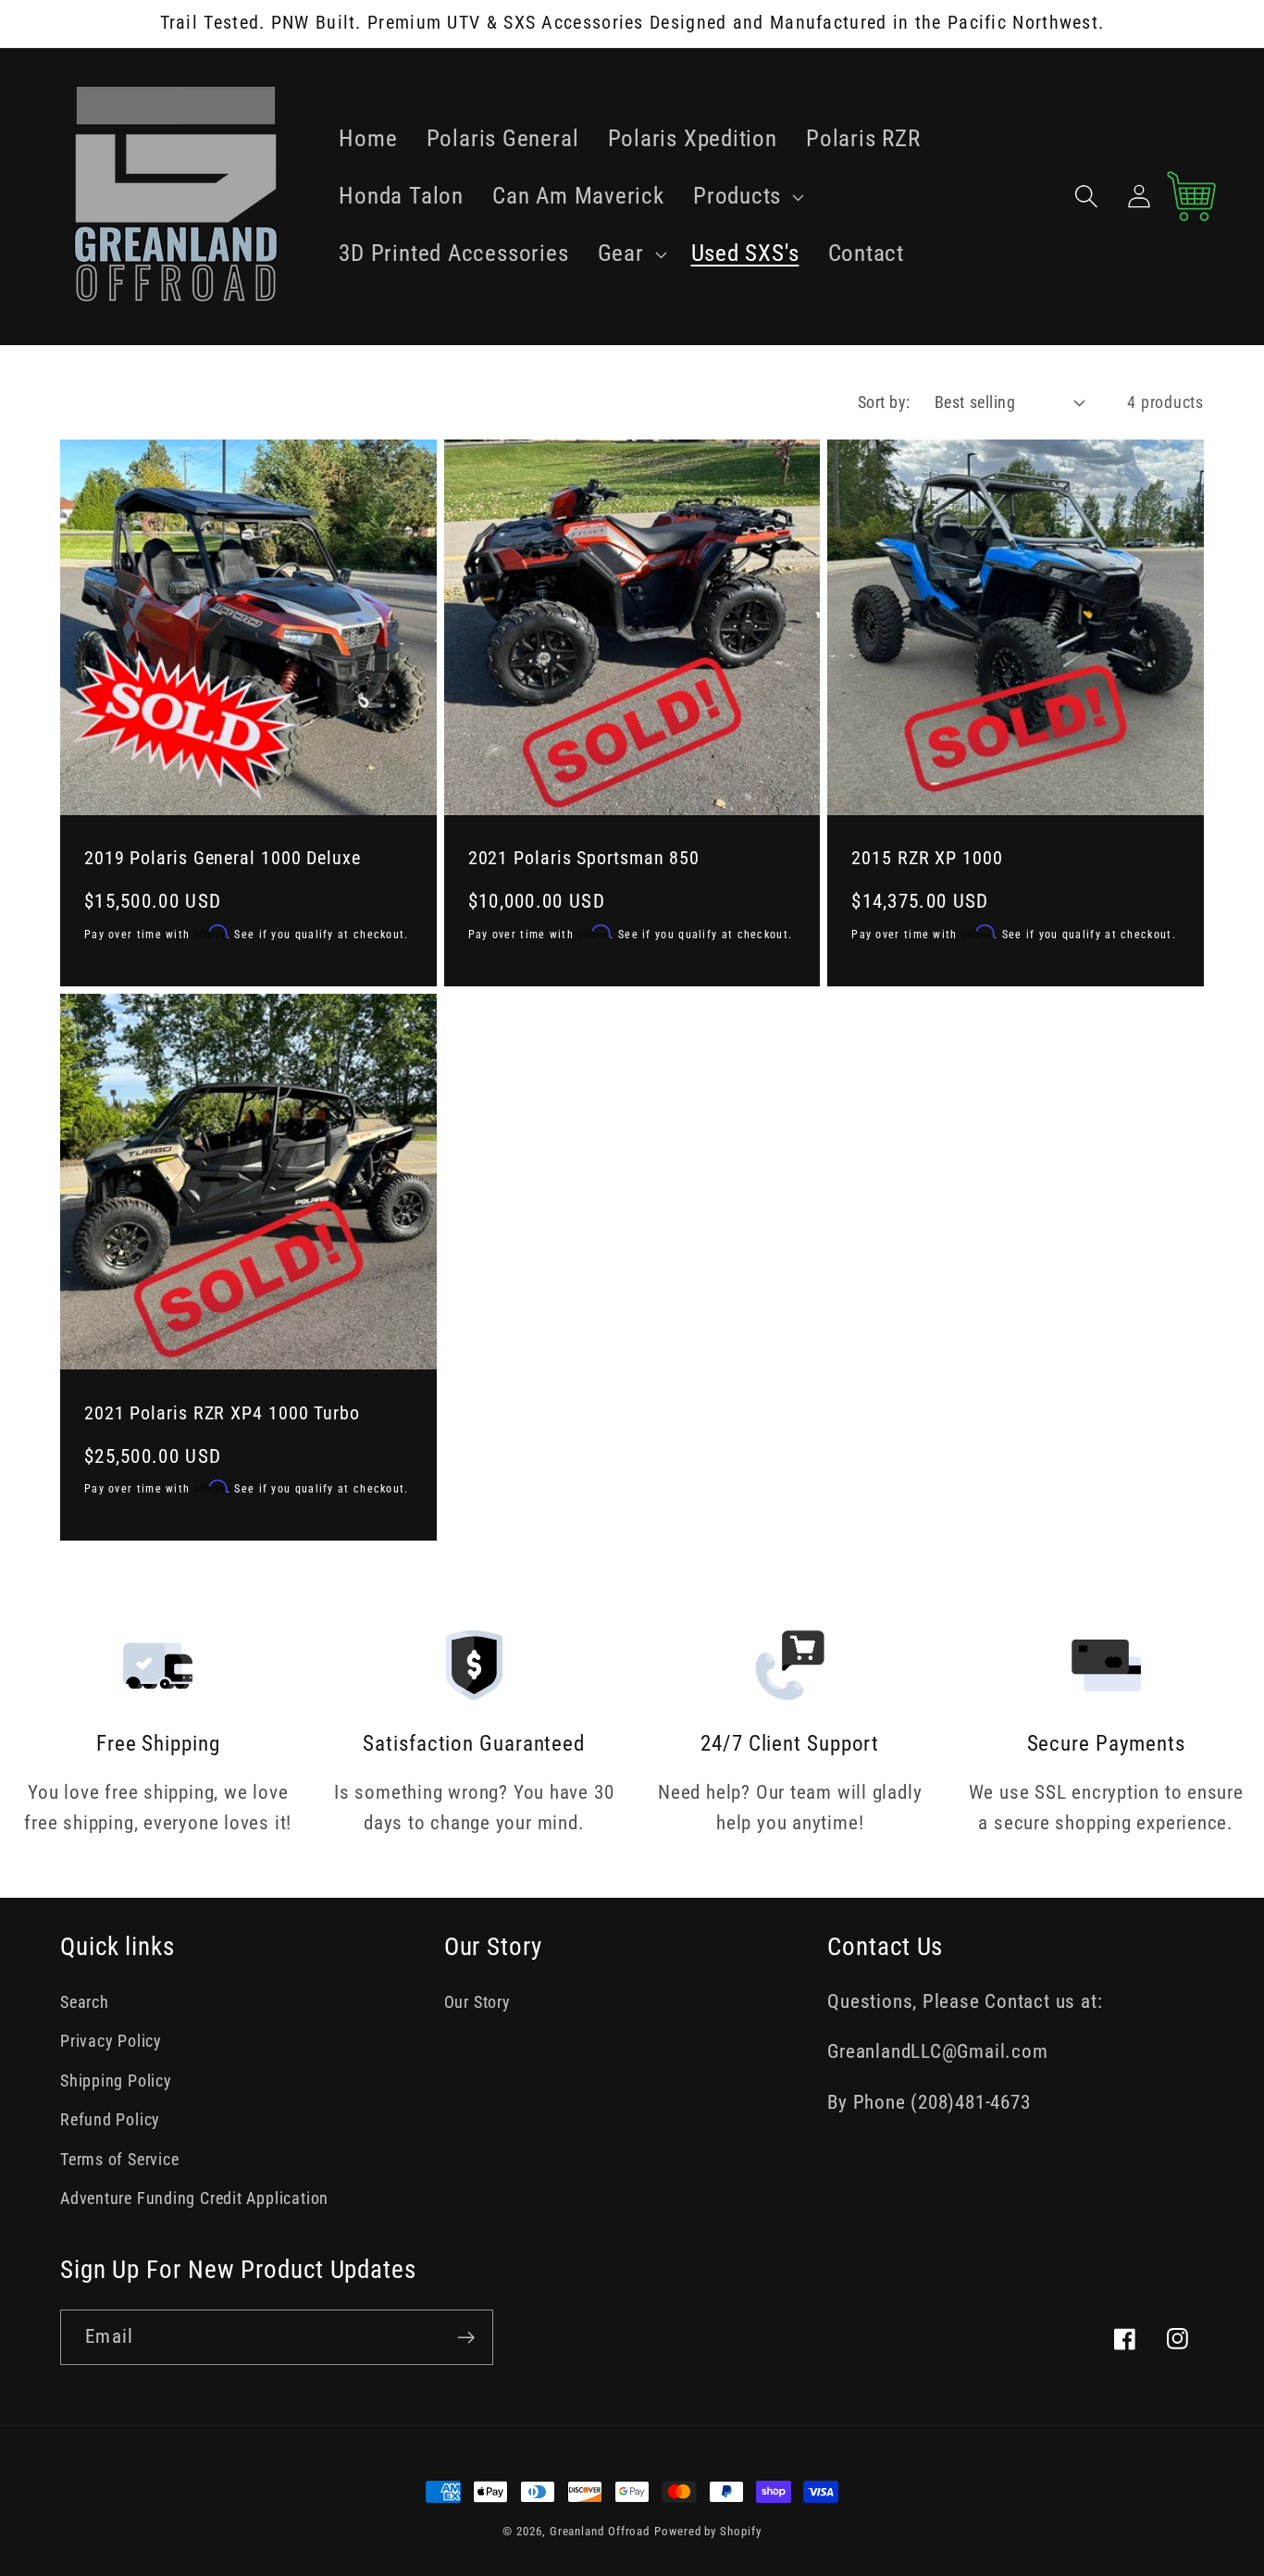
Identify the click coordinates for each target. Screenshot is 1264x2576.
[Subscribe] (466, 2338)
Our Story (477, 2002)
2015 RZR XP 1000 (927, 858)
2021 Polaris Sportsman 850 (584, 858)
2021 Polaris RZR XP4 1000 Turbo (222, 1413)
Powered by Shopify (707, 2531)
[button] (746, 196)
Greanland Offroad (600, 2531)
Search (85, 2002)
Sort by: (884, 402)
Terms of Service (119, 2159)
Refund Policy (110, 2119)
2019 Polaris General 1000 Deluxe (223, 858)
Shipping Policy (116, 2081)
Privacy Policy (111, 2041)
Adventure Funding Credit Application (194, 2198)
